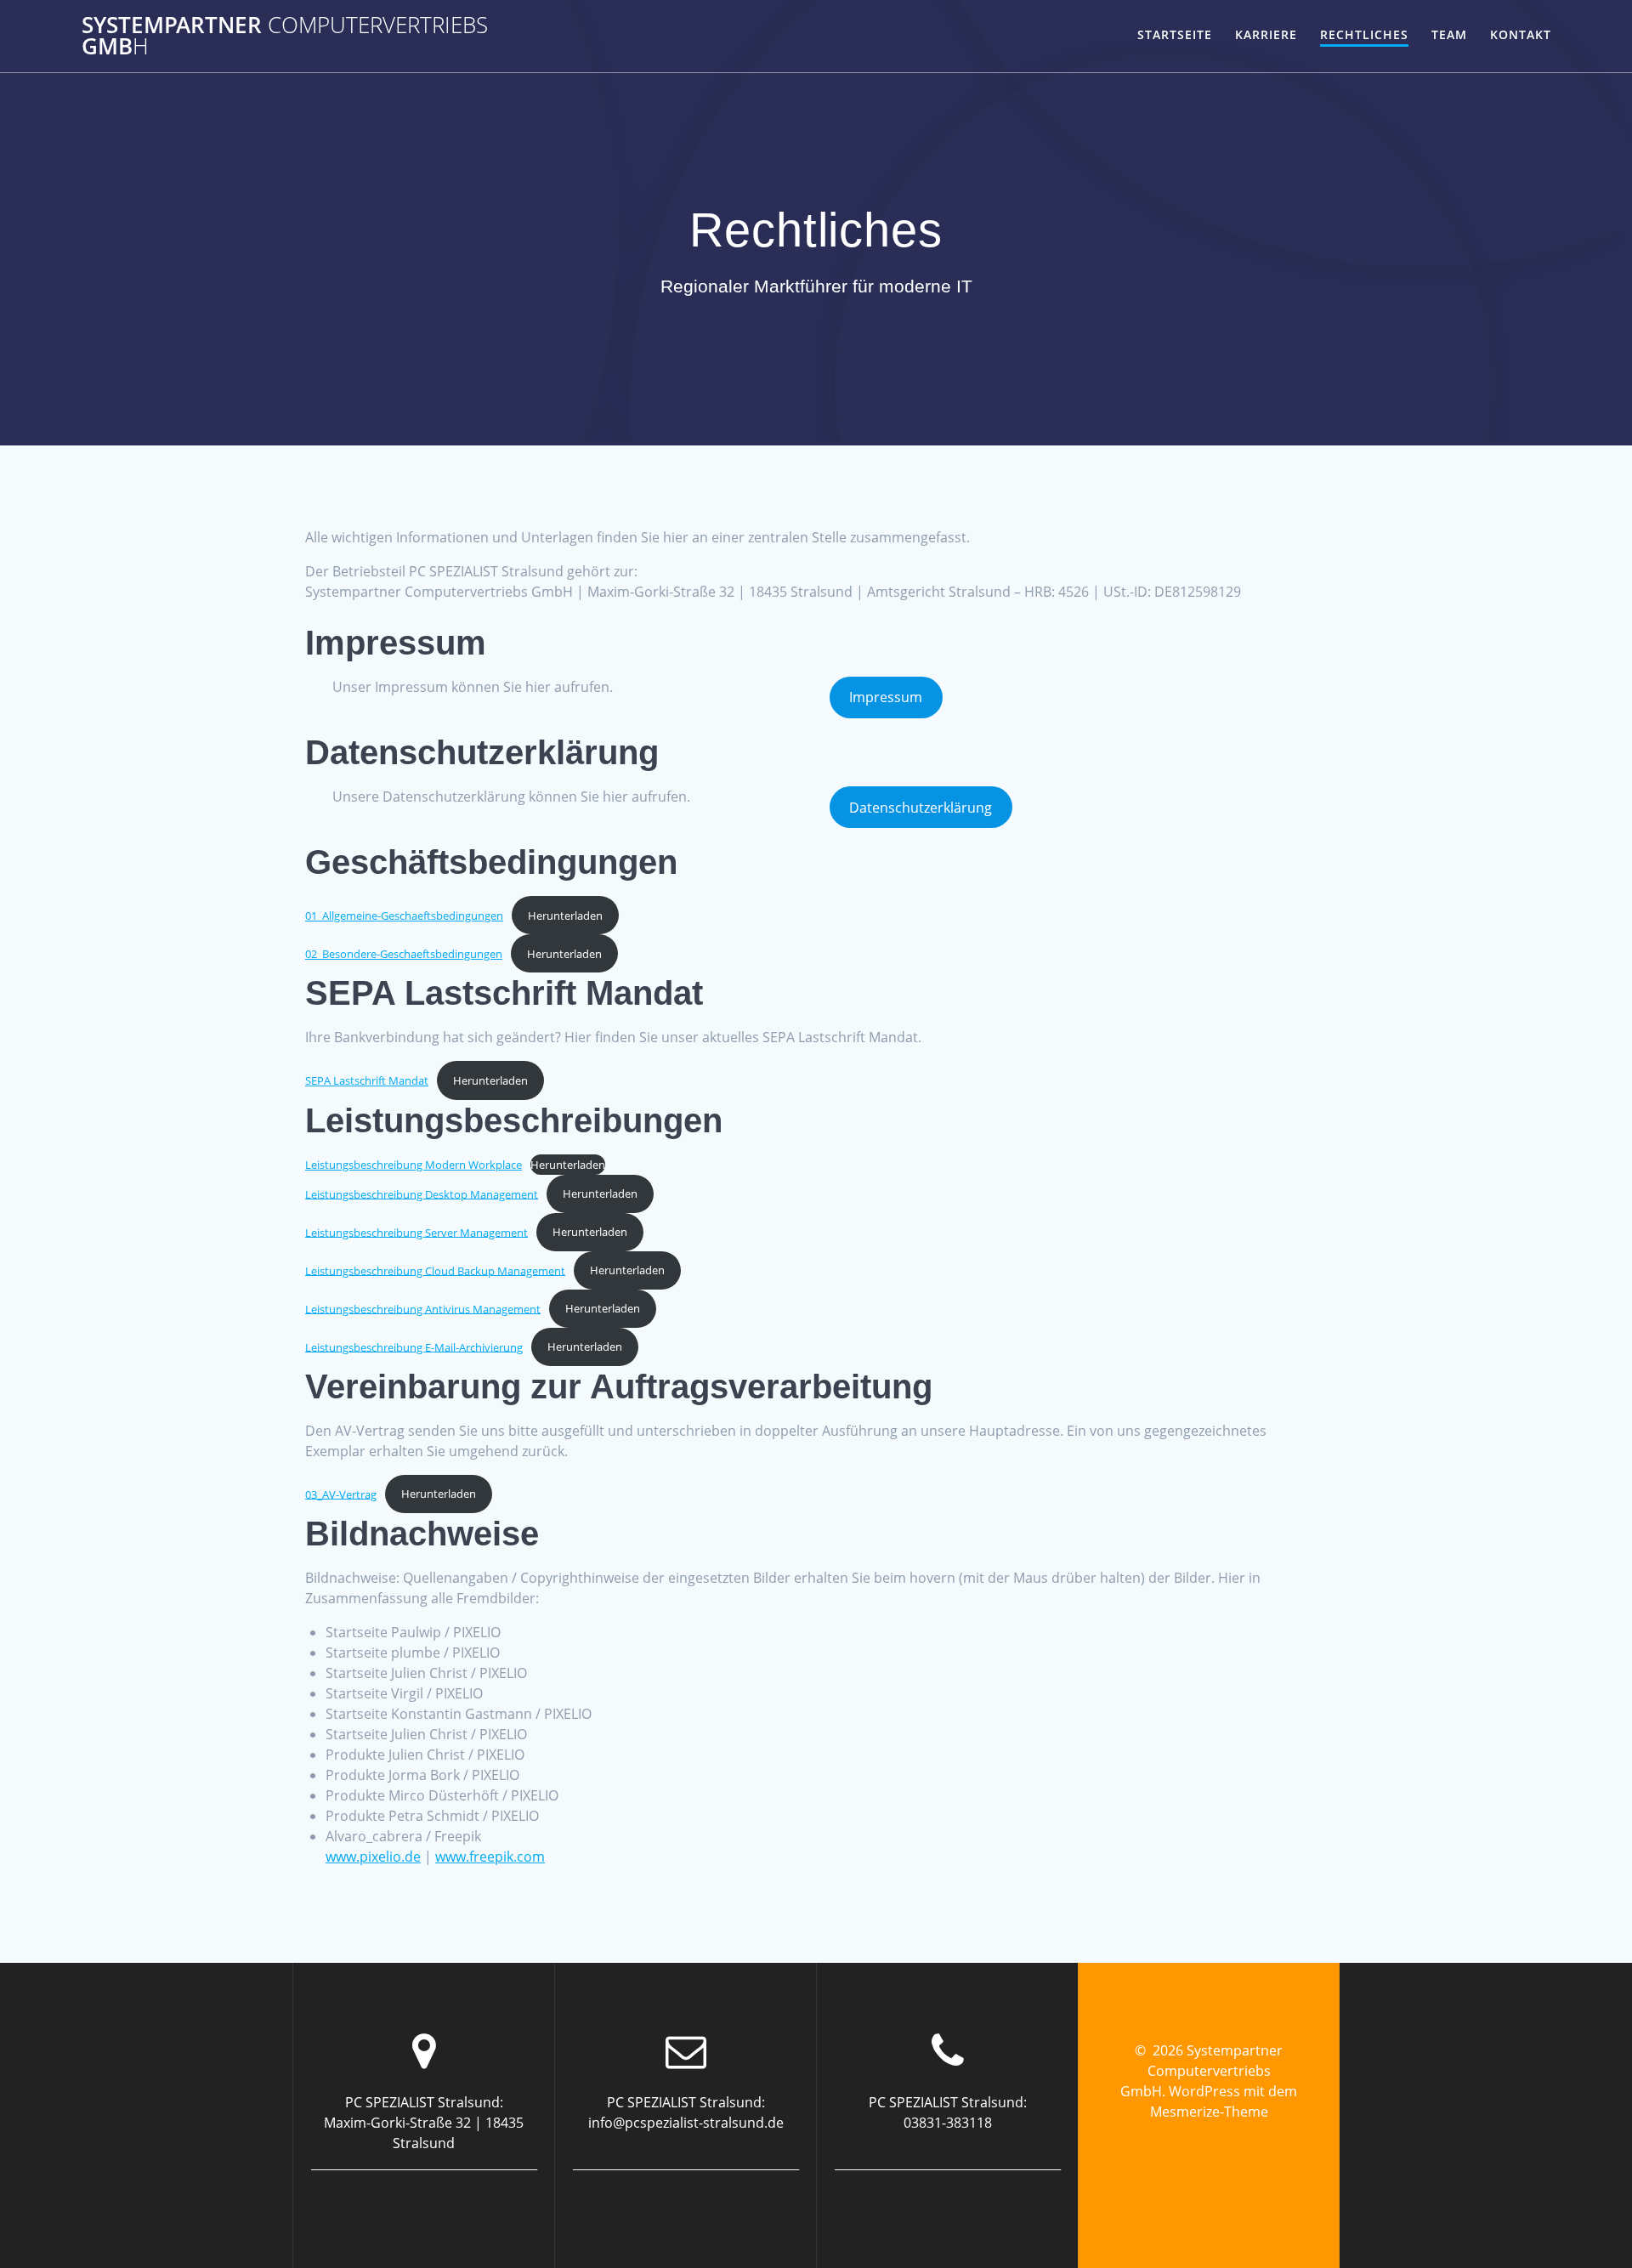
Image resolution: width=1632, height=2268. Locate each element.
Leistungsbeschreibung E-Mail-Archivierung (414, 1347)
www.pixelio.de (373, 1857)
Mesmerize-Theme (1209, 2112)
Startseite (1175, 34)
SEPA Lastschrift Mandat (367, 1080)
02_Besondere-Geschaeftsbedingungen (404, 954)
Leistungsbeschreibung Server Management (416, 1232)
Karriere (1266, 34)
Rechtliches (1364, 34)
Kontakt (1521, 34)
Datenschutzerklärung (921, 808)
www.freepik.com (490, 1857)
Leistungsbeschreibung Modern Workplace (414, 1165)
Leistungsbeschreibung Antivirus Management (423, 1308)
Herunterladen (565, 916)
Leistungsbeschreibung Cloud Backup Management (435, 1270)
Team (1449, 34)
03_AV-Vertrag (341, 1494)
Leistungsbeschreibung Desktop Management (422, 1194)
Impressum (886, 697)
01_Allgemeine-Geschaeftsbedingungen (404, 916)
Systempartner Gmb (285, 36)
